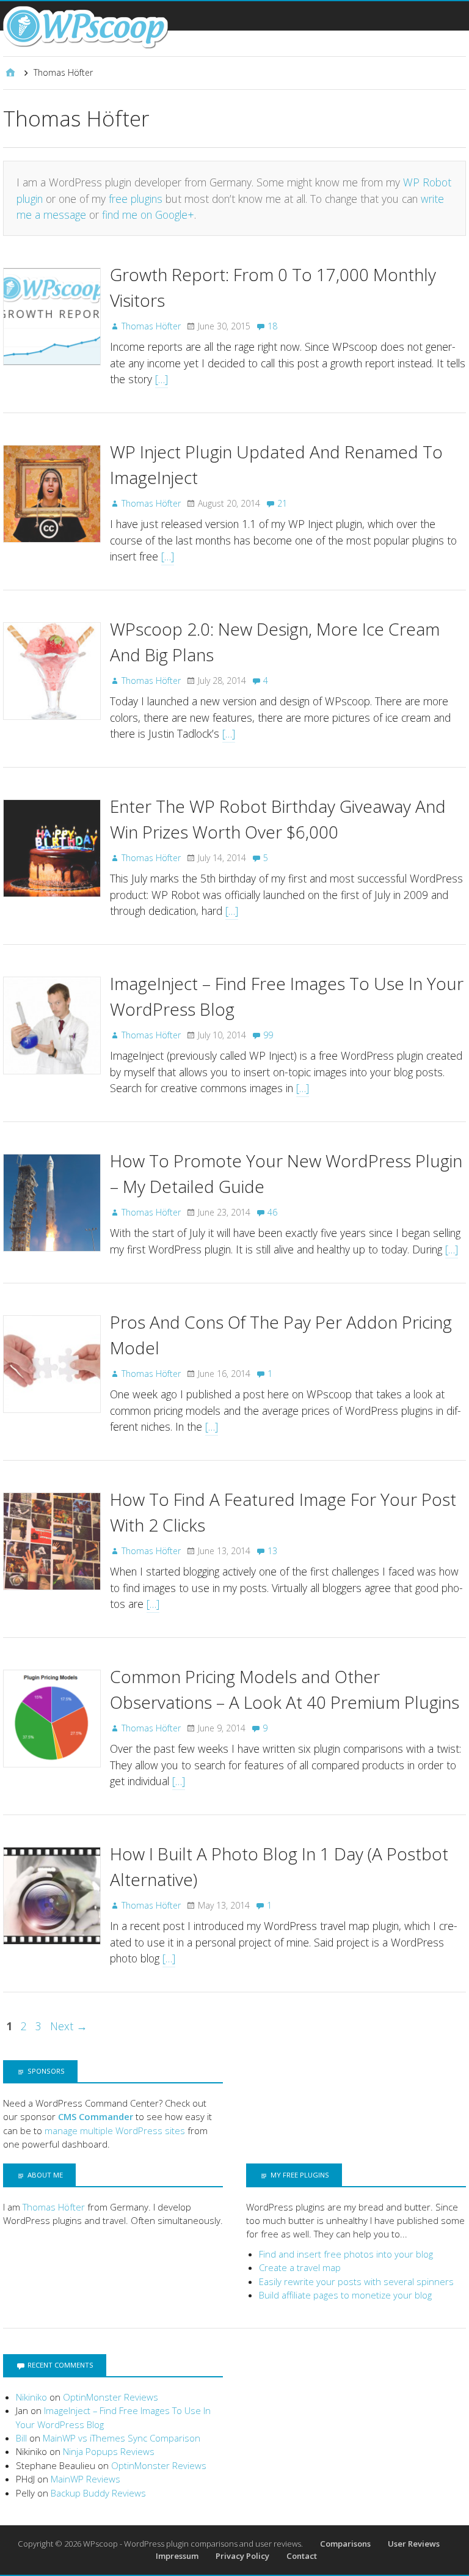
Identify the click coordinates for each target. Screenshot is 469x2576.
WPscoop (100, 2544)
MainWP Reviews (85, 2479)
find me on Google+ (148, 215)
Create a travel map (300, 2267)
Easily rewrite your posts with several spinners (356, 2281)
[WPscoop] (85, 28)
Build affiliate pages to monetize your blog (345, 2295)
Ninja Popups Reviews (109, 2451)
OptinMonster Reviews (111, 2397)
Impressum (177, 2556)
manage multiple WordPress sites (115, 2130)
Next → (69, 2026)
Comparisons (345, 2544)
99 (268, 1035)
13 (272, 1551)
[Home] (10, 73)
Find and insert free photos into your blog (346, 2254)
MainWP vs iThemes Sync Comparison (122, 2438)
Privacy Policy (242, 2556)
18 (272, 326)
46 (272, 1212)
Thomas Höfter (54, 2207)
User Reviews (414, 2544)
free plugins (136, 199)
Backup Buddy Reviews (98, 2493)
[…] (162, 379)
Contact (302, 2556)
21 (282, 503)
